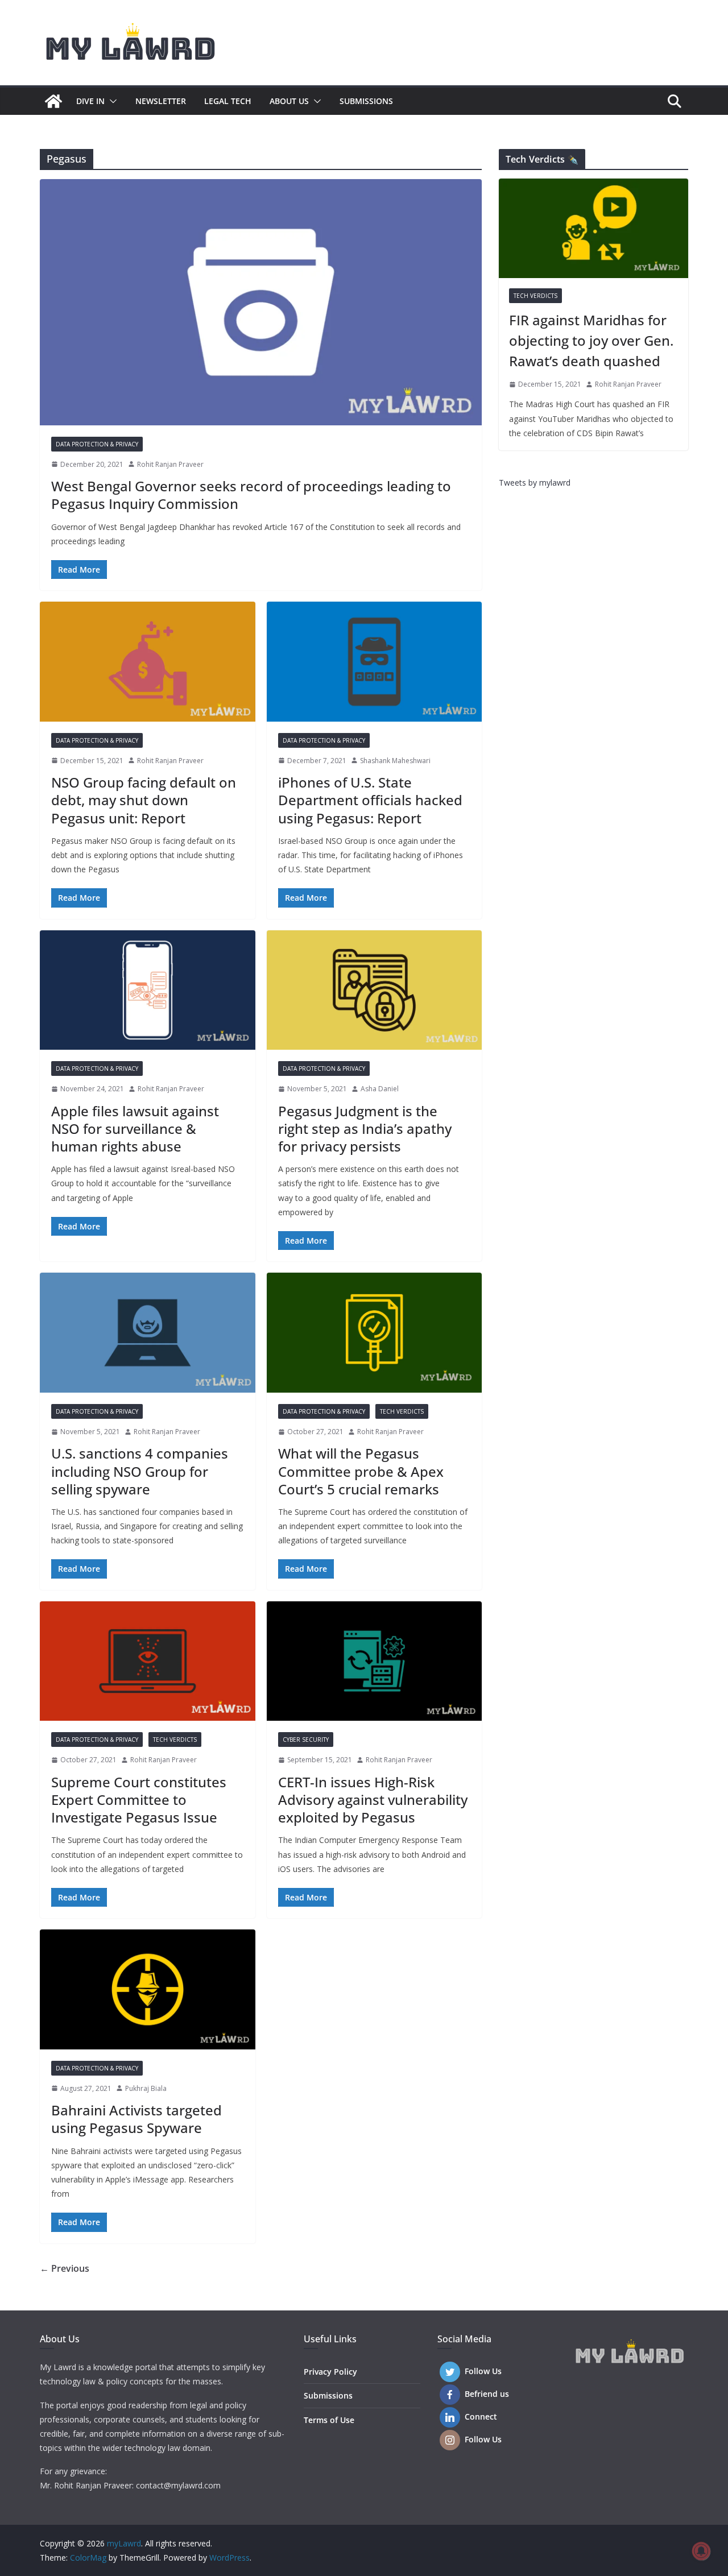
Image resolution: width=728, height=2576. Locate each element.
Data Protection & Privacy (97, 444)
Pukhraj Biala (146, 2088)
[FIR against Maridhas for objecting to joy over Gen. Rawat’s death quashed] (593, 228)
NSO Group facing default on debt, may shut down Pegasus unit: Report (144, 800)
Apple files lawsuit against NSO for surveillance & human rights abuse (135, 1128)
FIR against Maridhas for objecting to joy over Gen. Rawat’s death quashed (591, 340)
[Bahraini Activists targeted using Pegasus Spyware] (148, 1989)
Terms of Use (329, 2420)
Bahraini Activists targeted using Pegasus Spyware (136, 2119)
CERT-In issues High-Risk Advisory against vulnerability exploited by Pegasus (373, 1800)
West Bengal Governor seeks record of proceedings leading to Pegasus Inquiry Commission (251, 495)
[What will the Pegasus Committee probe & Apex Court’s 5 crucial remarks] (375, 1333)
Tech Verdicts (402, 1411)
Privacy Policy (330, 2372)
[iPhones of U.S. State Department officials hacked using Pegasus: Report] (375, 662)
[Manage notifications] (701, 2551)
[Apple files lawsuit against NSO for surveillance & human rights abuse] (148, 990)
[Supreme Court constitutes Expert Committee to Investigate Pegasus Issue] (148, 1661)
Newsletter (161, 101)
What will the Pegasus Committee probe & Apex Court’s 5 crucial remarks (361, 1471)
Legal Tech (228, 101)
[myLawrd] (53, 101)
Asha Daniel (380, 1089)
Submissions (366, 101)
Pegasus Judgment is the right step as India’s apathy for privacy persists (365, 1128)
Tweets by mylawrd (535, 483)
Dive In (90, 101)
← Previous (65, 2268)
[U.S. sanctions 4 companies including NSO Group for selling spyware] (148, 1333)
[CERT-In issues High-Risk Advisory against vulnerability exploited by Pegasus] (375, 1661)
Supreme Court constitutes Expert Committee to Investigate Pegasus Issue (139, 1800)
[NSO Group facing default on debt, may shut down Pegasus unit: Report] (148, 662)
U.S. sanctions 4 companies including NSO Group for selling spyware (140, 1471)
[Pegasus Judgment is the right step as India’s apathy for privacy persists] (375, 990)
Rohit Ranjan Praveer (170, 464)
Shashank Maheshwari (395, 761)
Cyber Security (306, 1740)
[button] (111, 101)
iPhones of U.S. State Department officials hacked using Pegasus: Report (370, 800)
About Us (289, 101)
